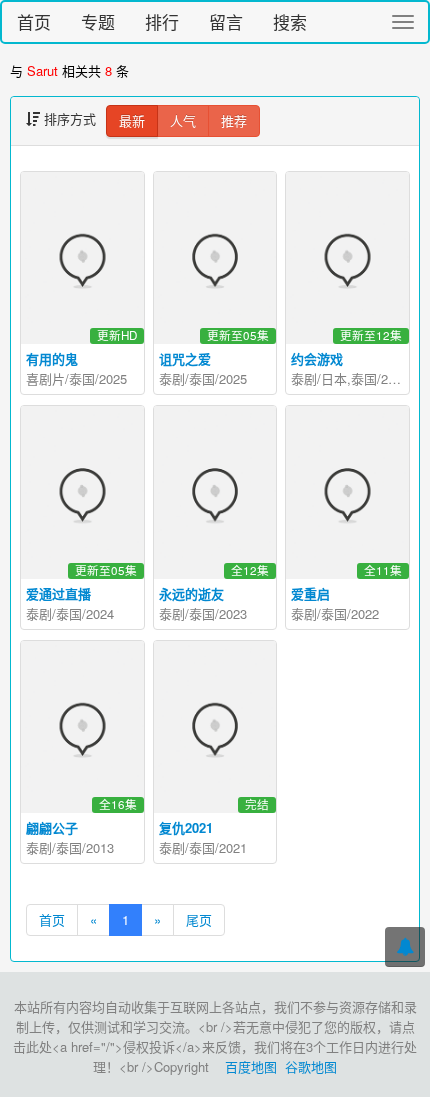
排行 (162, 21)
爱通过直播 (58, 593)
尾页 (199, 919)
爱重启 (310, 593)
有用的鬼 (52, 358)
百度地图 (251, 1066)
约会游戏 (317, 358)
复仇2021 (186, 827)
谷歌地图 (311, 1066)
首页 (34, 21)
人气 (183, 120)
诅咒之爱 (185, 358)
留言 (226, 21)
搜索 (290, 21)
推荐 (234, 120)
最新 (132, 120)
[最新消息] (405, 947)
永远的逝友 (191, 593)
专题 (98, 21)
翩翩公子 (52, 827)
